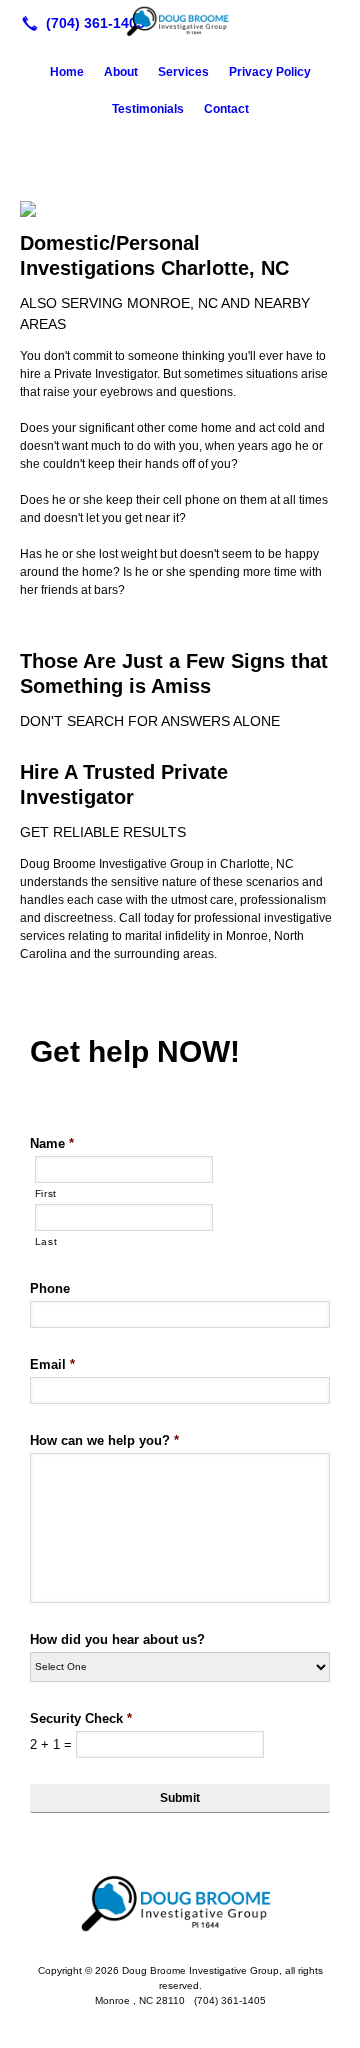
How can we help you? (104, 1440)
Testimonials (148, 109)
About (121, 72)
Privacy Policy (270, 72)
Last (46, 1241)
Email (52, 1364)
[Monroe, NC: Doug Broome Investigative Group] (180, 21)
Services (183, 72)
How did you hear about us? (117, 1639)
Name (52, 1143)
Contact (226, 109)
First (46, 1193)
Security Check (81, 1718)
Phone (50, 1288)
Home (67, 72)
